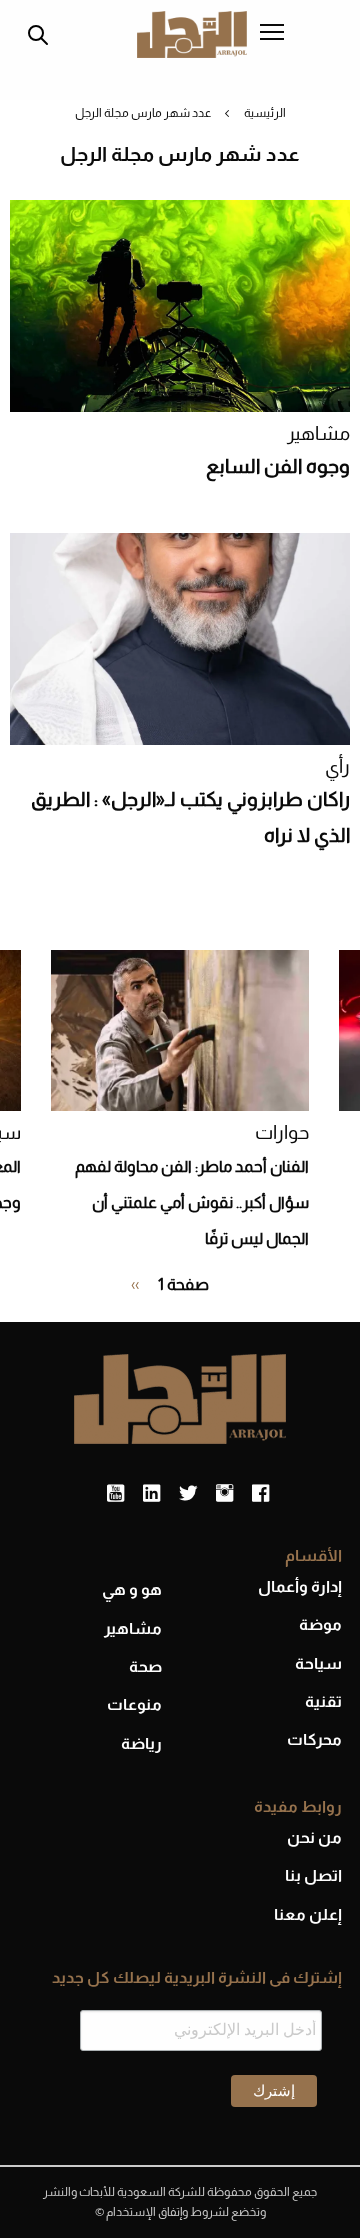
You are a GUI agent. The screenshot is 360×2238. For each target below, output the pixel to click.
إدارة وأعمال (300, 1586)
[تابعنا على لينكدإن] (151, 1494)
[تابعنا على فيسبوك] (260, 1494)
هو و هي (132, 1589)
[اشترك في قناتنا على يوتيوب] (115, 1494)
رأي (337, 766)
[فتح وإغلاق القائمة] (272, 34)
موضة (320, 1624)
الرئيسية (265, 113)
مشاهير (318, 433)
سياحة (318, 1663)
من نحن (314, 1837)
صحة (145, 1666)
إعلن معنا (308, 1914)
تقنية (323, 1701)
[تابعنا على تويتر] (188, 1494)
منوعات (134, 1704)
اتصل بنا (313, 1875)
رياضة (141, 1743)
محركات (314, 1739)
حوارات (282, 1132)
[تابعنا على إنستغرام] (224, 1494)
